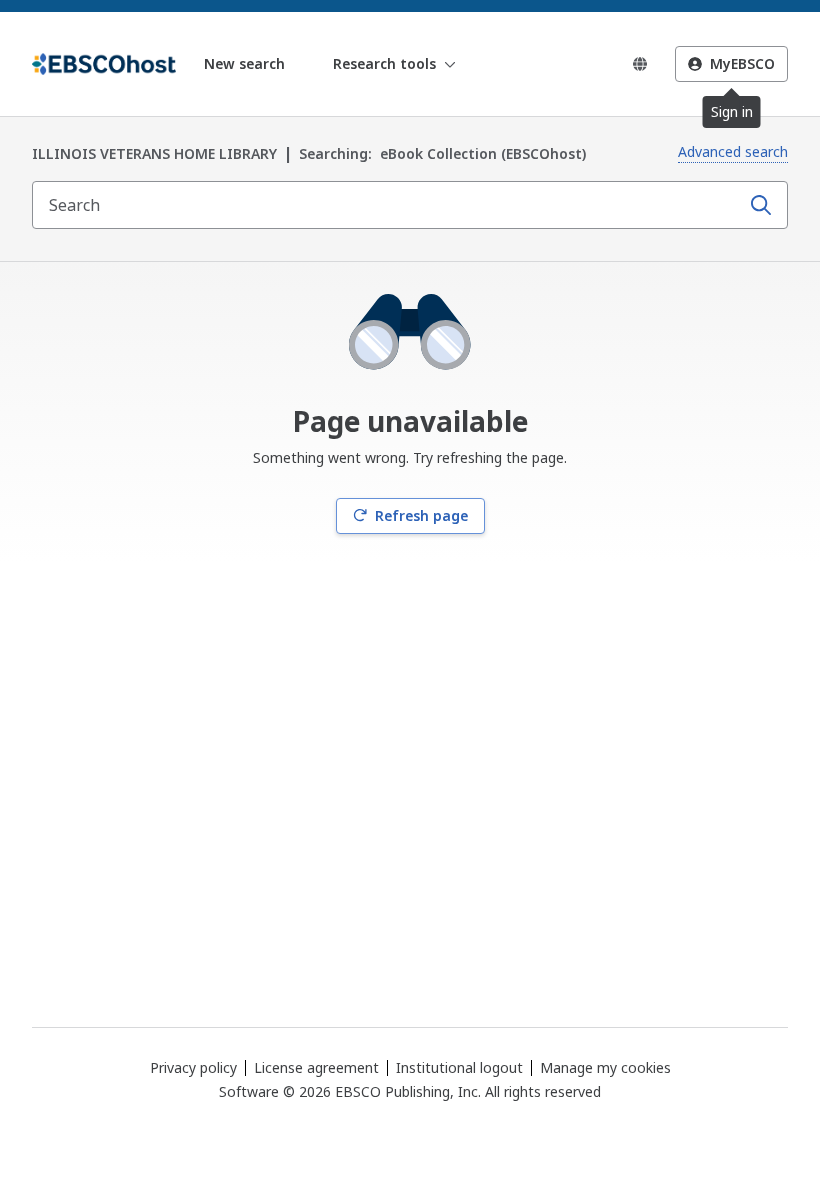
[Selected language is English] (640, 64)
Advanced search (733, 151)
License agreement (316, 1067)
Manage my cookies (605, 1068)
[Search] (761, 205)
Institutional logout (459, 1067)
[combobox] (388, 205)
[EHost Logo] (104, 64)
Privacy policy (193, 1067)
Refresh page (421, 515)
